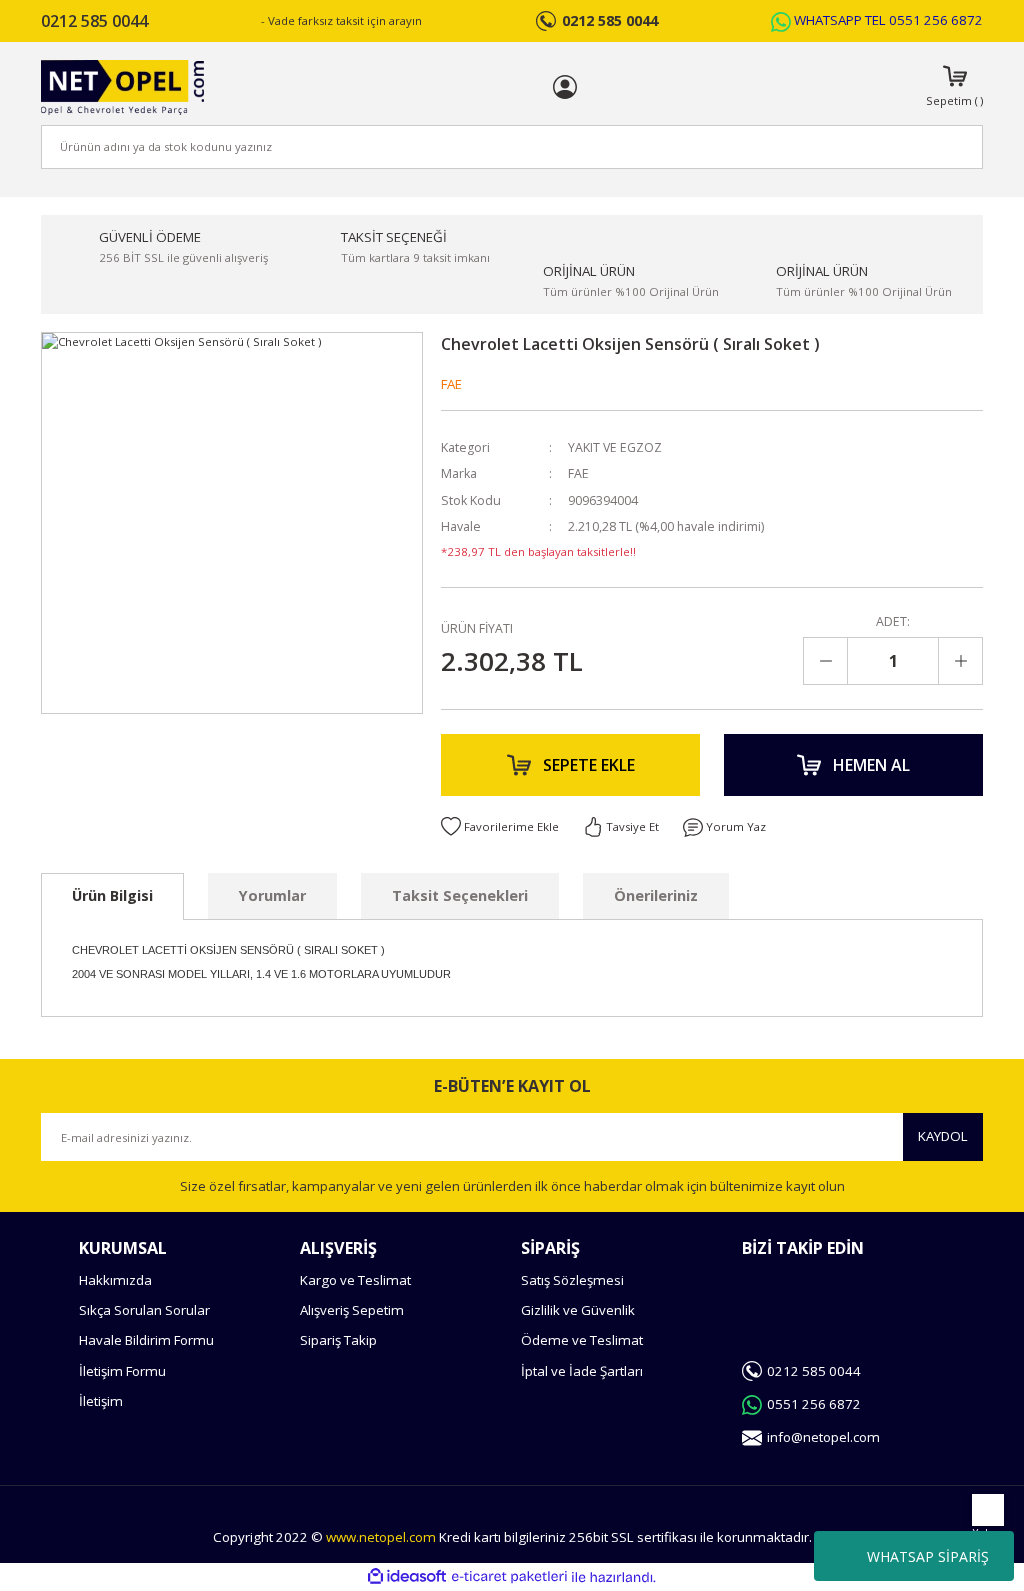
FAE (451, 384)
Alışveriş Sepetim (352, 1310)
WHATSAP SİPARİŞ (928, 1556)
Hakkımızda (115, 1280)
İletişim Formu (122, 1371)
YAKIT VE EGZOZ (615, 447)
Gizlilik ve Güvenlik (578, 1310)
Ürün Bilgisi (112, 895)
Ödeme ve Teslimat (582, 1340)
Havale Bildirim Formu (146, 1340)
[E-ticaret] (509, 1577)
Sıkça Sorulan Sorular (144, 1310)
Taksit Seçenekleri (460, 895)
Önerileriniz (656, 895)
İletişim (101, 1401)
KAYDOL (943, 1136)
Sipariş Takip (338, 1340)
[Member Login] (565, 87)
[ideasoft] (407, 1577)
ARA (934, 146)
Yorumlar (272, 895)
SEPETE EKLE (589, 765)
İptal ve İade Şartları (582, 1371)
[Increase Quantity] (960, 661)
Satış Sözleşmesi (572, 1280)
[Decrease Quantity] (826, 661)
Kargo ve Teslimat (355, 1280)
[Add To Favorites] (500, 827)
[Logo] (122, 87)
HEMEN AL (871, 765)
